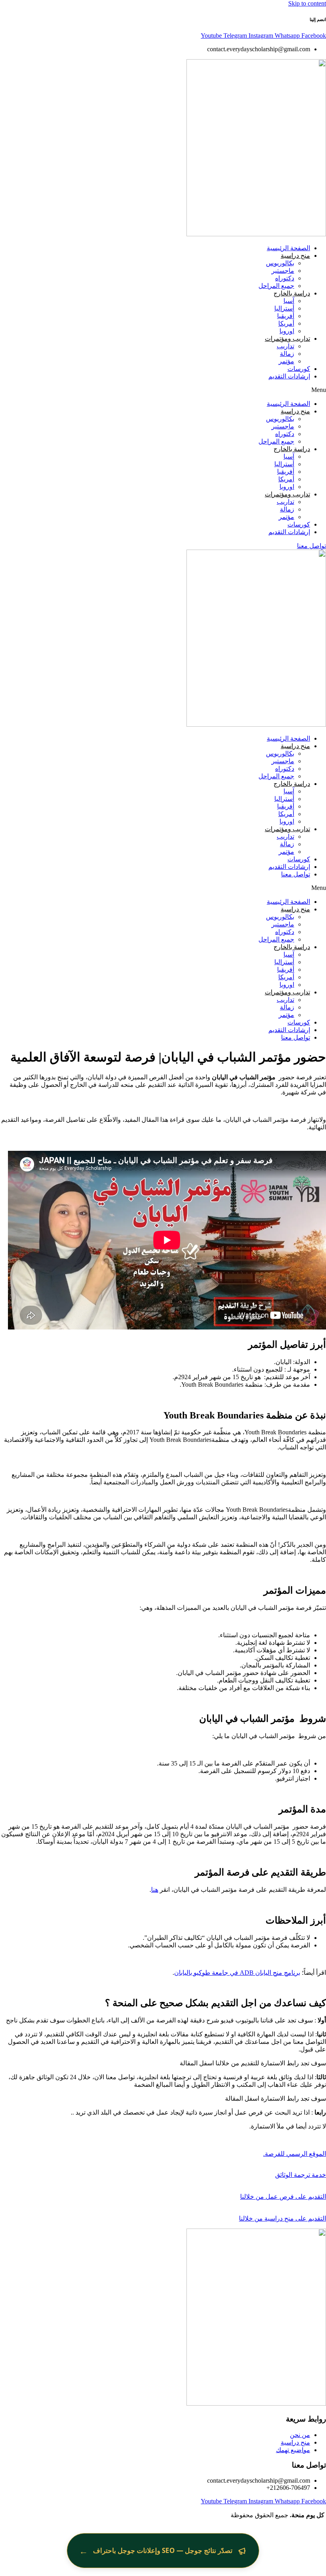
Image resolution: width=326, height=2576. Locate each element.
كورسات (299, 369)
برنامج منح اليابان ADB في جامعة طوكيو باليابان (237, 1973)
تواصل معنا (296, 874)
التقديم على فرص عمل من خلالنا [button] (283, 2197)
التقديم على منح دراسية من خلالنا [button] (282, 2218)
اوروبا (287, 331)
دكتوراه (285, 278)
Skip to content (307, 3)
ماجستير (283, 271)
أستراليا (284, 308)
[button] (163, 390)
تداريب (285, 346)
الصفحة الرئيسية (288, 248)
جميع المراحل (276, 286)
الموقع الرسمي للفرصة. (295, 2154)
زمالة (287, 354)
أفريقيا (286, 316)
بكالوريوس (280, 263)
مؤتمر (286, 361)
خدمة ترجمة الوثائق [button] (301, 2175)
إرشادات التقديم (289, 376)
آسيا (289, 301)
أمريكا (286, 323)
